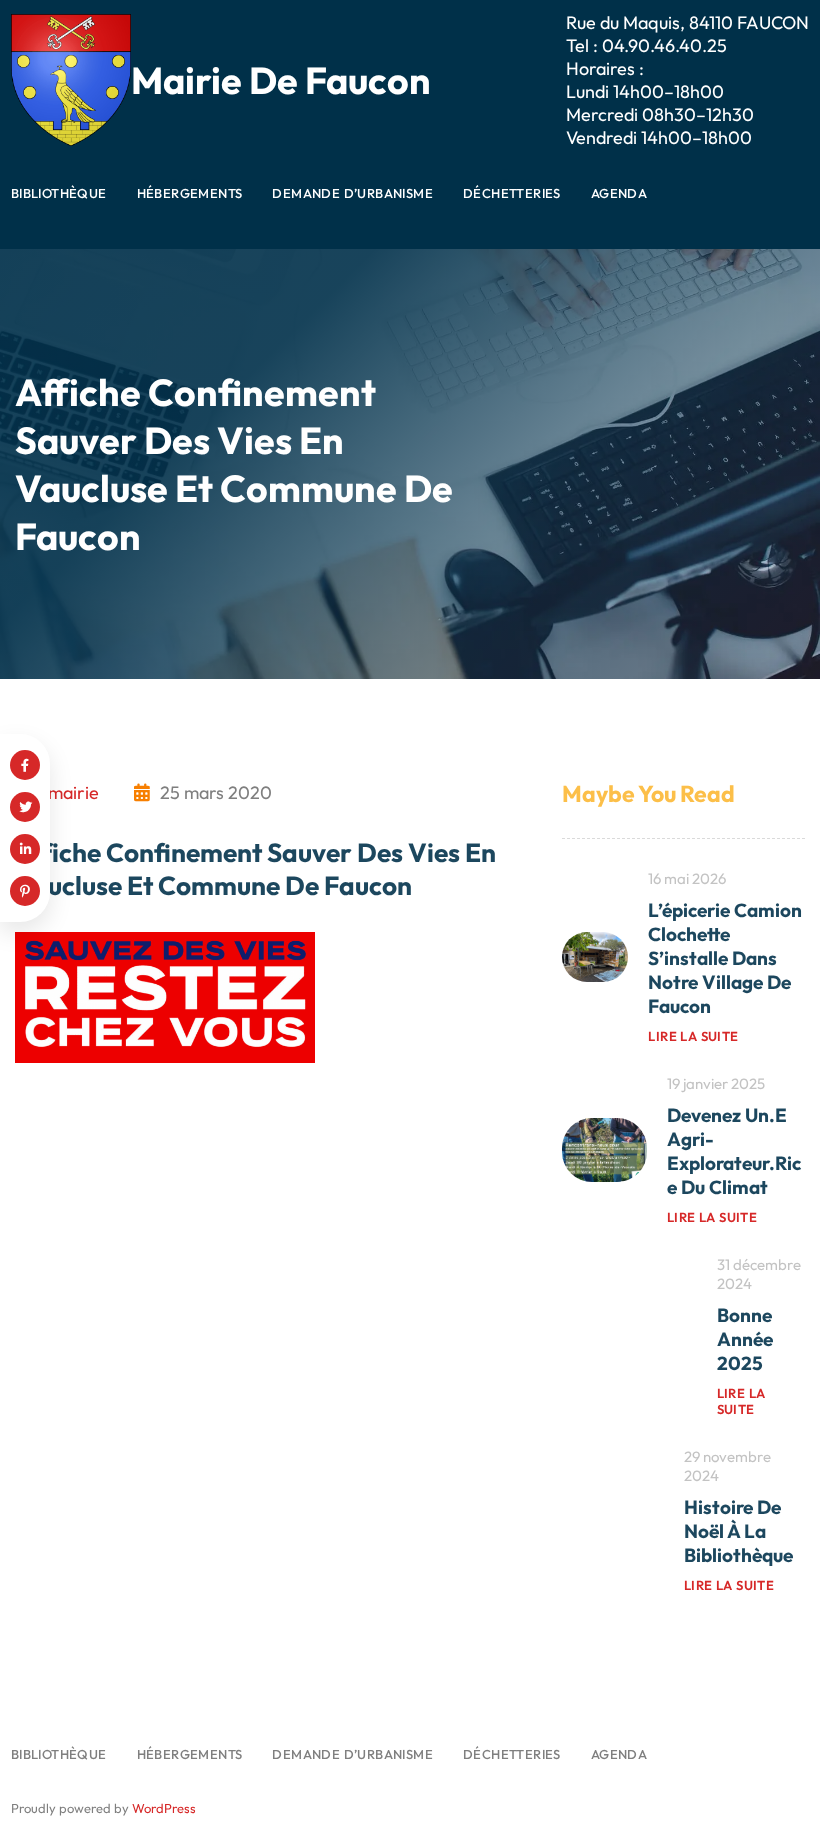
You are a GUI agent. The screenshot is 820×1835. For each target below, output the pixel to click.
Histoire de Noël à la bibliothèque (738, 1531)
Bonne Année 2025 (745, 1339)
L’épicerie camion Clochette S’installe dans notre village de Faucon (725, 958)
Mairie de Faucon (281, 80)
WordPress (164, 1808)
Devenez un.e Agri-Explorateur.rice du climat (734, 1151)
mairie (73, 792)
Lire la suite (693, 1036)
